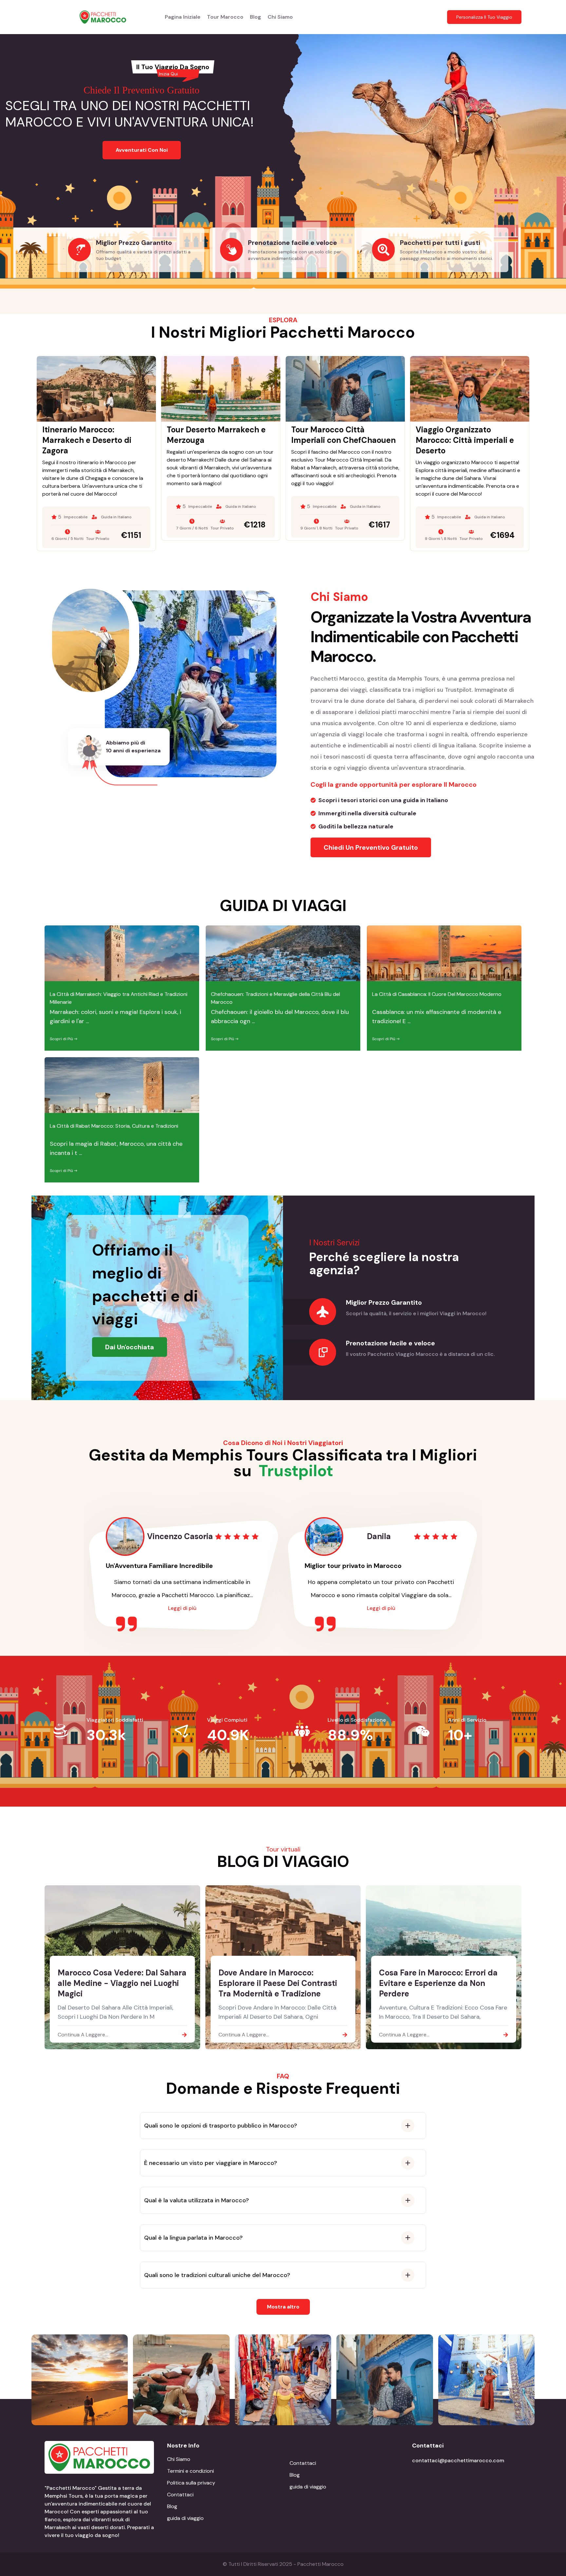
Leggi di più (182, 1608)
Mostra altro (283, 2307)
